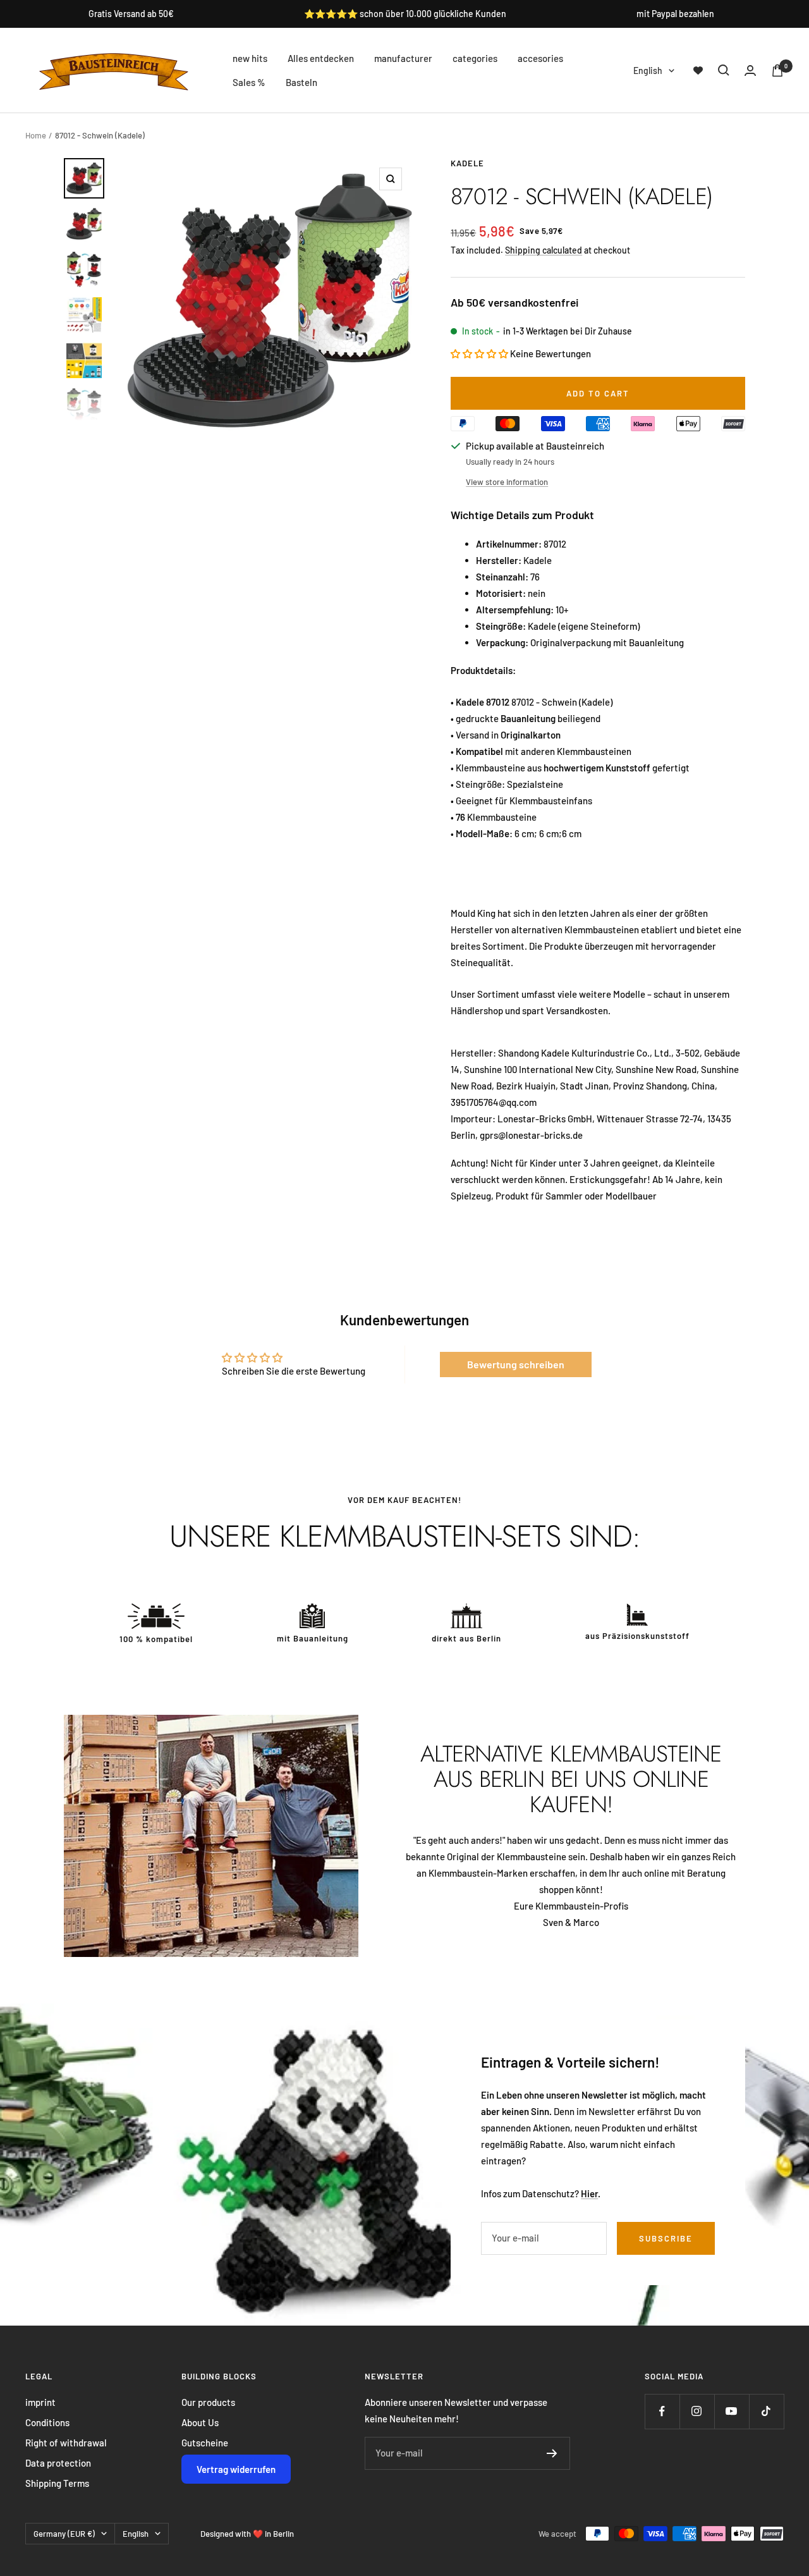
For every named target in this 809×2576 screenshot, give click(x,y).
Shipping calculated (544, 250)
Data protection (58, 2463)
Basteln (301, 82)
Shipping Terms (57, 2483)
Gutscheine (205, 2443)
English (648, 71)
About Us (200, 2422)
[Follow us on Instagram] (697, 2411)
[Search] (724, 70)
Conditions (47, 2422)
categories (475, 58)
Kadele (467, 163)
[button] (480, 353)
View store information (507, 482)
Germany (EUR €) (64, 2534)
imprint (40, 2402)
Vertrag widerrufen (236, 2469)
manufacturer (403, 58)
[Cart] (777, 71)
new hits (250, 58)
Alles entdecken (321, 58)
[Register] (552, 2453)
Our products (208, 2402)
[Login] (750, 71)
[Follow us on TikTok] (766, 2411)
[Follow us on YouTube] (732, 2411)
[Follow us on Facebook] (662, 2411)
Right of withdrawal (66, 2443)
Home (36, 135)
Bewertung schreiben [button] (516, 1364)
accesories (540, 58)
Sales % (249, 82)
